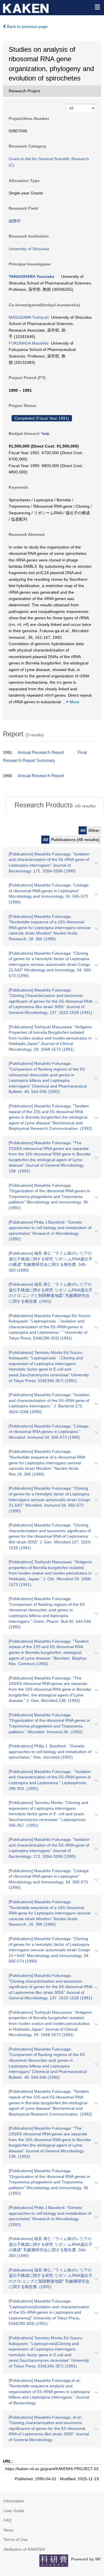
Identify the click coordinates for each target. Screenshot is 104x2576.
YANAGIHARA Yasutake (31, 276)
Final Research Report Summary (45, 756)
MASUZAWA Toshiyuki (29, 317)
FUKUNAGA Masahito (29, 343)
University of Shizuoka (29, 249)
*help (45, 434)
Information (14, 2501)
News (9, 2530)
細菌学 (15, 221)
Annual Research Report (41, 752)
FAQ (8, 2520)
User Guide (14, 2511)
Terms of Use (16, 2539)
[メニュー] (97, 7)
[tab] (55, 805)
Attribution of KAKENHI (24, 2549)
